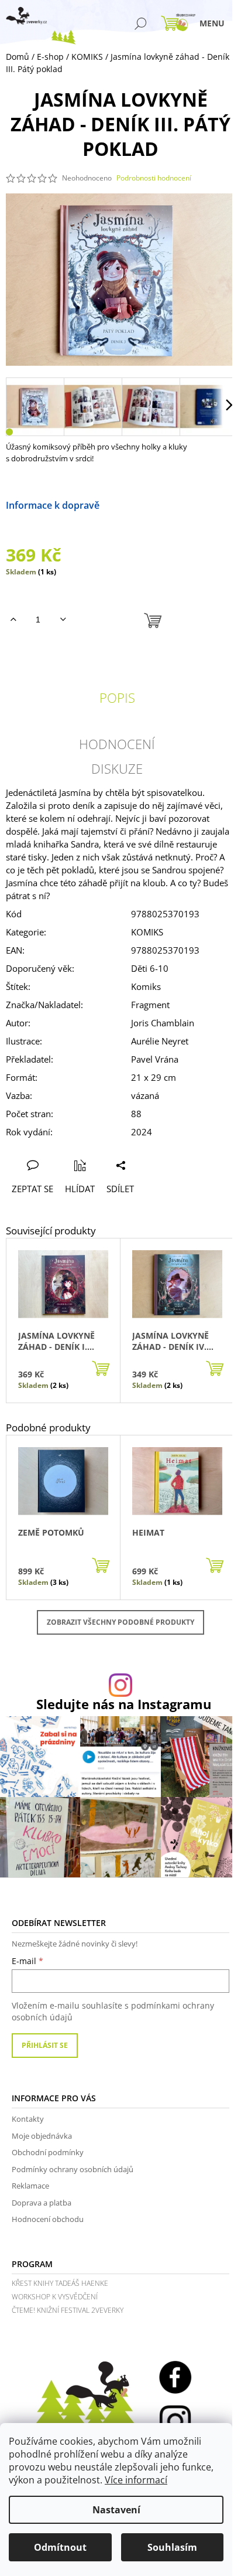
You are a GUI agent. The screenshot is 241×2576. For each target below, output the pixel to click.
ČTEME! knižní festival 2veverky (68, 2310)
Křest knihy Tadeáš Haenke (60, 2283)
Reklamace (30, 2186)
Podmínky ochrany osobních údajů (73, 2169)
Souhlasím (172, 2547)
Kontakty (28, 2119)
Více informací (136, 2480)
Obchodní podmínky (48, 2152)
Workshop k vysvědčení (55, 2297)
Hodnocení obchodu (48, 2219)
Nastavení (116, 2510)
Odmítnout (60, 2547)
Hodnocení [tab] (117, 744)
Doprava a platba (42, 2203)
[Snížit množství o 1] (63, 620)
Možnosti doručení (141, 505)
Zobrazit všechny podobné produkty (120, 1622)
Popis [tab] (117, 697)
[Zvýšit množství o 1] (13, 620)
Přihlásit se (45, 2045)
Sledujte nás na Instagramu (124, 1704)
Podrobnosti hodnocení (154, 178)
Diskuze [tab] (117, 768)
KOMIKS (147, 932)
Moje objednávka (42, 2136)
